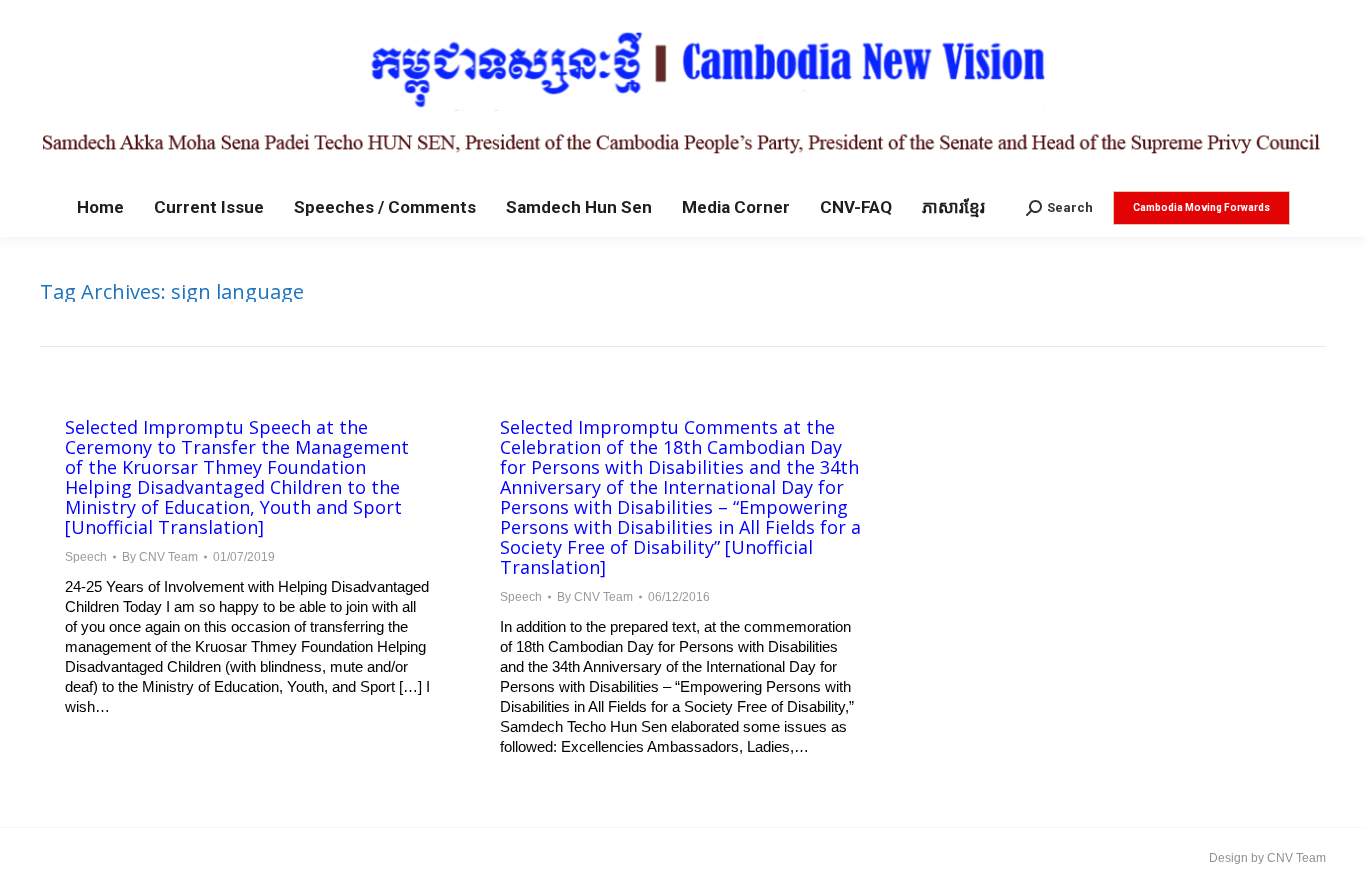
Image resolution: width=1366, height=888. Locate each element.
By (160, 557)
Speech (86, 557)
